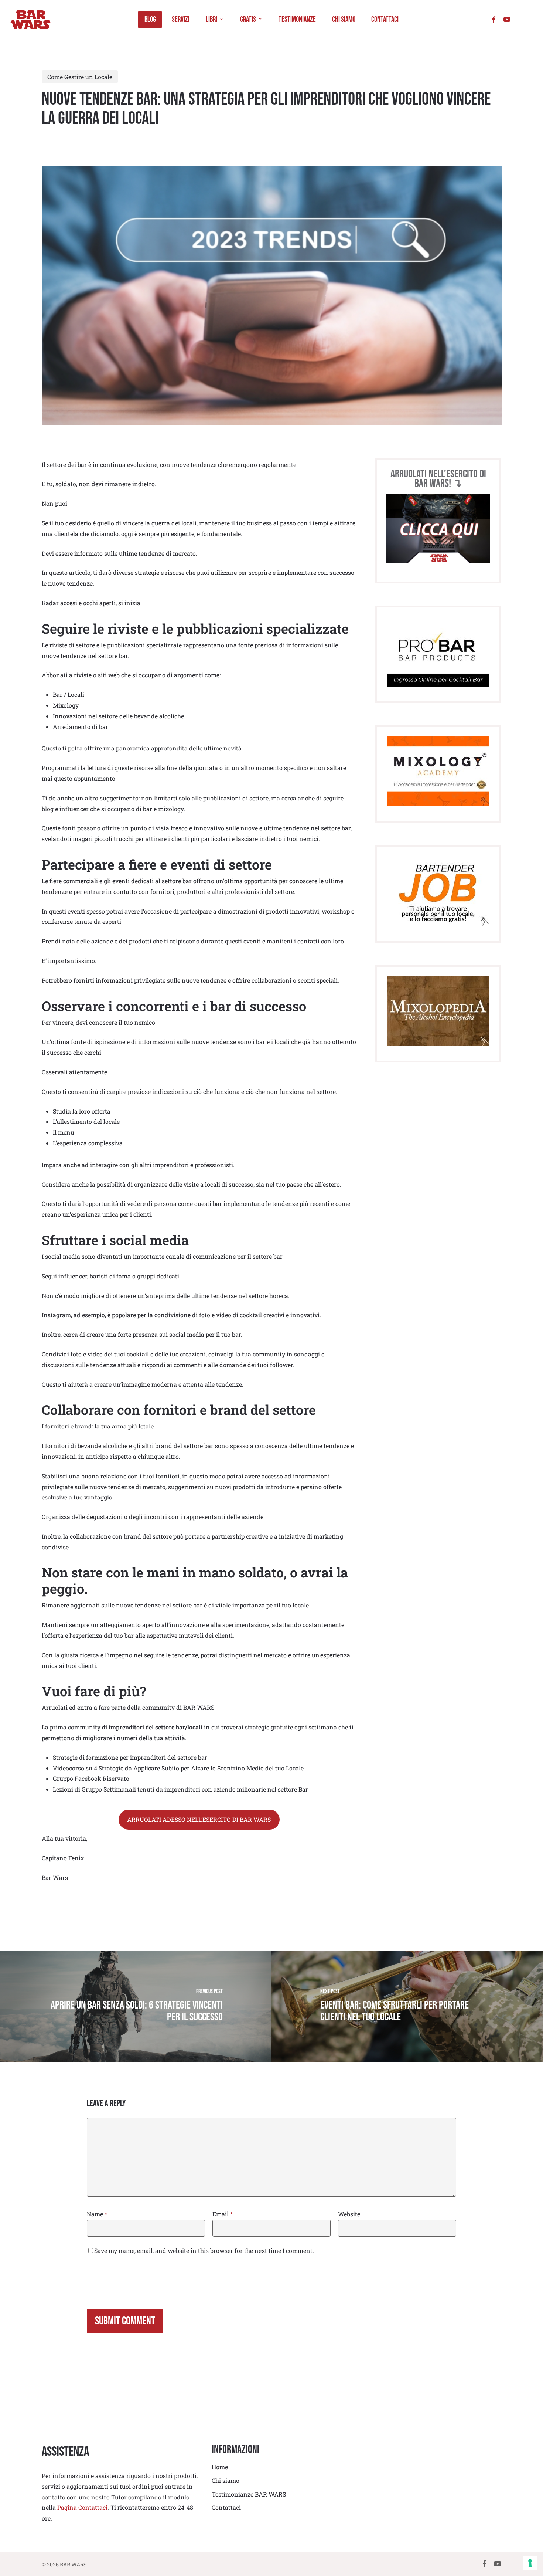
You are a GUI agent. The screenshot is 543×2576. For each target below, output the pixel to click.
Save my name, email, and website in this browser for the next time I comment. (204, 2250)
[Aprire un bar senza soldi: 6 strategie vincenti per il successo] (136, 2007)
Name (97, 2214)
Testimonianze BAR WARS (249, 2494)
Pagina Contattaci (82, 2507)
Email (223, 2214)
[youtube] (507, 19)
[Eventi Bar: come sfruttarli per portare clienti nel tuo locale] (407, 2007)
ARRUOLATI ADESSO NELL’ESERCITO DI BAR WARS (199, 1819)
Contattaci (226, 2507)
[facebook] (494, 19)
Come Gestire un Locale (80, 77)
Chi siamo (226, 2480)
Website (349, 2214)
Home (220, 2467)
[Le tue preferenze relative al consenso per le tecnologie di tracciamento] (530, 2563)
